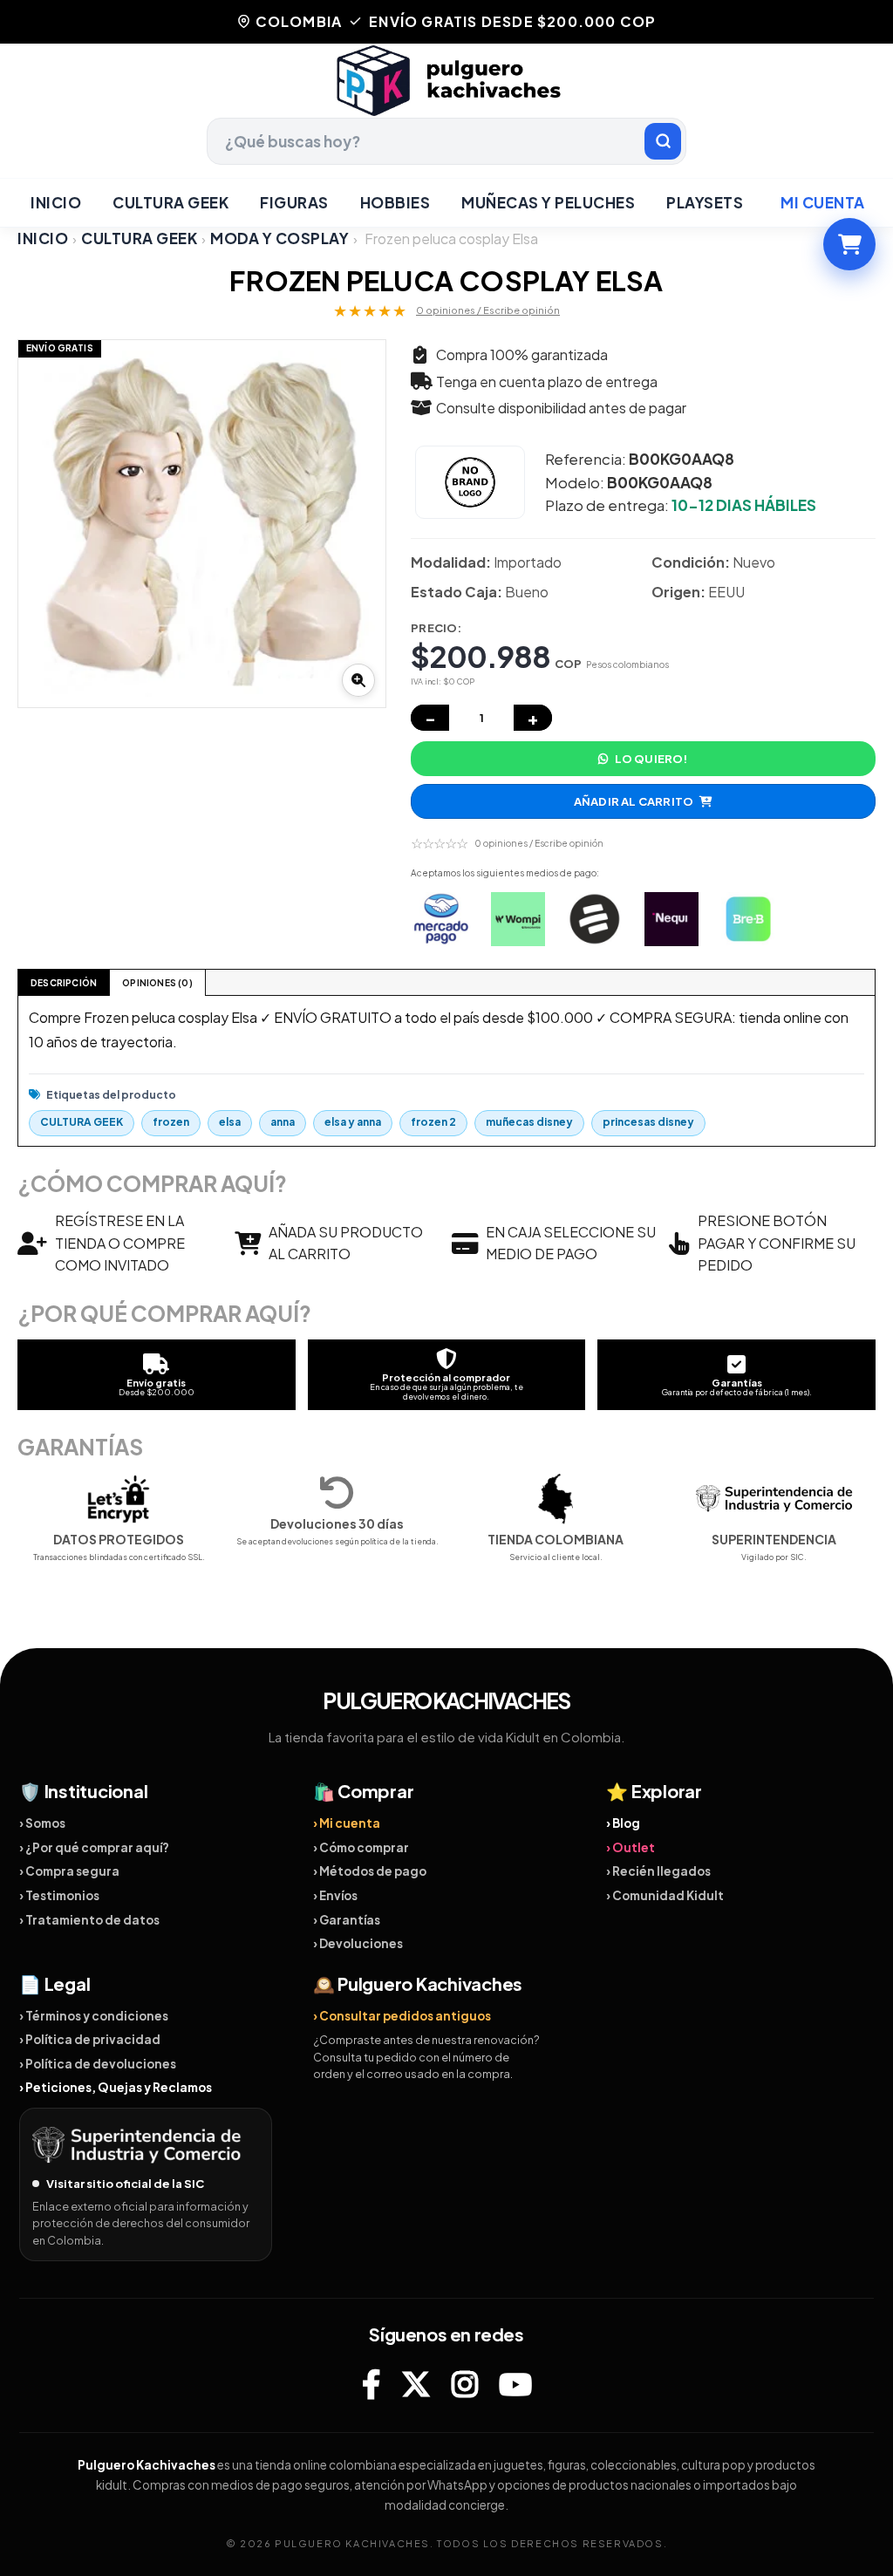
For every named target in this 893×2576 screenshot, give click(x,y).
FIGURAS (294, 202)
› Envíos (335, 1895)
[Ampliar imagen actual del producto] (358, 680)
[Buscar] (663, 141)
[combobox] (446, 141)
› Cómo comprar (361, 1847)
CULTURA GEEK (170, 202)
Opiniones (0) (157, 983)
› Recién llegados (658, 1871)
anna (283, 1122)
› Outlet (631, 1847)
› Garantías (347, 1920)
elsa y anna (353, 1122)
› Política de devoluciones (98, 2064)
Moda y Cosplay (279, 238)
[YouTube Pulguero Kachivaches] (515, 2384)
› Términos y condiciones (94, 2016)
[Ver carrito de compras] (849, 244)
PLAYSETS (705, 202)
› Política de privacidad (90, 2039)
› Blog (623, 1823)
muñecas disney (529, 1122)
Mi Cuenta (823, 202)
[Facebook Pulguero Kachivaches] (371, 2384)
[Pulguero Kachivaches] (446, 81)
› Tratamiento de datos (89, 1920)
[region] (202, 524)
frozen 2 (433, 1122)
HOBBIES (395, 202)
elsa (230, 1122)
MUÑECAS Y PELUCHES (548, 202)
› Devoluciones (358, 1943)
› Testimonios (59, 1895)
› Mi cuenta (347, 1823)
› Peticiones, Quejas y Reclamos (116, 2087)
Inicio (56, 202)
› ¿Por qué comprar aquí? (94, 1847)
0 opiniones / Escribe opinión (488, 310)
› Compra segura (69, 1871)
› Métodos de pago (370, 1871)
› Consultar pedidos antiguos (402, 2016)
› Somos (42, 1823)
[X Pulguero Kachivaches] (416, 2384)
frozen (171, 1122)
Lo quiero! (651, 759)
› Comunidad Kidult (665, 1895)
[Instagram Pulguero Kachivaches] (465, 2384)
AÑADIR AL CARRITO (634, 801)
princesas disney (648, 1122)
